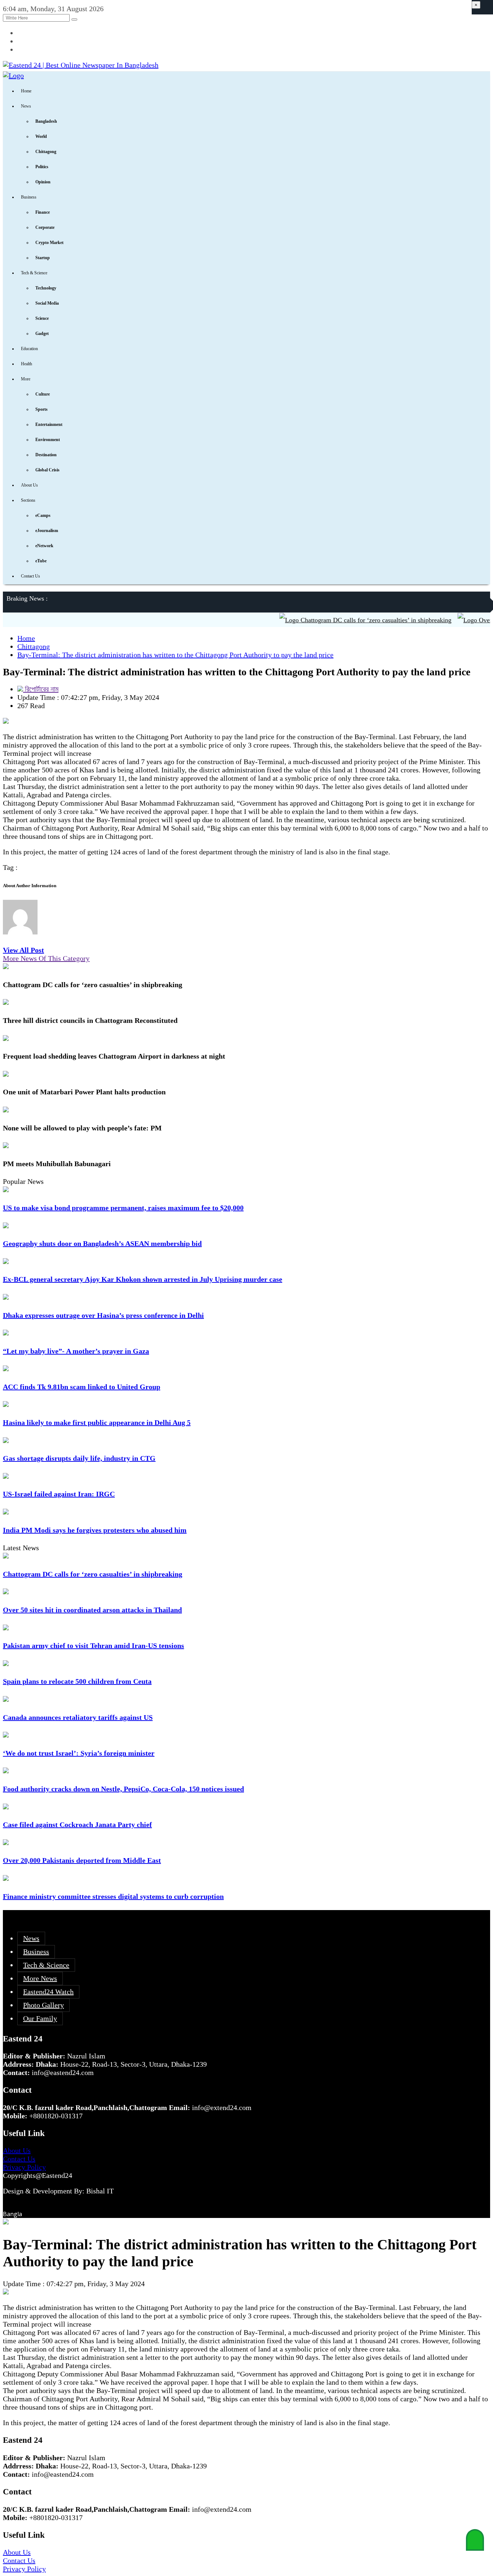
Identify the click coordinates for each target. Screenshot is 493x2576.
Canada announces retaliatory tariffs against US (78, 1717)
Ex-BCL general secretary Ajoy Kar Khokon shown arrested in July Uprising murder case (143, 1279)
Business (29, 197)
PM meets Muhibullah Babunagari (58, 1164)
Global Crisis (47, 470)
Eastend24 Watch (48, 1992)
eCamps (43, 515)
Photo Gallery (43, 2005)
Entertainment (49, 424)
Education (29, 349)
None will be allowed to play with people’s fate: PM (82, 1128)
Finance (43, 212)
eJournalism (47, 531)
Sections (28, 500)
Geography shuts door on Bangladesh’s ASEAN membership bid (102, 1243)
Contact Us (30, 576)
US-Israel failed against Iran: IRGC (59, 1494)
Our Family (40, 2018)
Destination (46, 455)
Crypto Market (49, 243)
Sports (42, 409)
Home (26, 91)
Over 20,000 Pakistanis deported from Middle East (82, 1860)
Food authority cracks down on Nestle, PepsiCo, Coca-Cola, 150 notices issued (123, 1789)
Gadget (42, 334)
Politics (42, 167)
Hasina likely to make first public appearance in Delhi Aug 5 (97, 1422)
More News (40, 1978)
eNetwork (44, 546)
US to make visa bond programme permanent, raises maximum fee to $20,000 (123, 1208)
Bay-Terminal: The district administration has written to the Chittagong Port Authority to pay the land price (175, 655)
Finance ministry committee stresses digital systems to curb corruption (113, 1896)
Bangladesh (46, 121)
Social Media (47, 303)
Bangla (12, 2214)
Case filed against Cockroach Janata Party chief (77, 1825)
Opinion (43, 182)
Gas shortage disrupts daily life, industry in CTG (79, 1458)
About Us (29, 485)
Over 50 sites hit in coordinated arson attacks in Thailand (92, 1610)
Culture (43, 394)
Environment (48, 440)
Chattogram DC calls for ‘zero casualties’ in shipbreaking (350, 620)
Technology (46, 288)
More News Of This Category (46, 958)
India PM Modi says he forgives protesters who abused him (95, 1530)
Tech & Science (34, 273)
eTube (41, 561)
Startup (43, 258)
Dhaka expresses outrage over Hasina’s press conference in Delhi (103, 1315)
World (41, 136)
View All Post (23, 950)
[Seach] (74, 19)
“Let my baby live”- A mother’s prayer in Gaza (76, 1351)
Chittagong (46, 152)
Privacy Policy (24, 2167)
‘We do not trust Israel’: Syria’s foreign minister (79, 1753)
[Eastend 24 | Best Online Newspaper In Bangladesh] (81, 65)
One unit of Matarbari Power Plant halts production (84, 1092)
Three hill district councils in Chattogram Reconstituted (90, 1020)
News (26, 106)
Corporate (45, 227)
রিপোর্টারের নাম (41, 689)
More (26, 379)
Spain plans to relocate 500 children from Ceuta (77, 1681)
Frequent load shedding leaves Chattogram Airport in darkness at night (114, 1056)
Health (27, 364)
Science (42, 318)
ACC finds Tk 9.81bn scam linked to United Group (82, 1387)
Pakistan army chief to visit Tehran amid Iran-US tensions (93, 1646)
